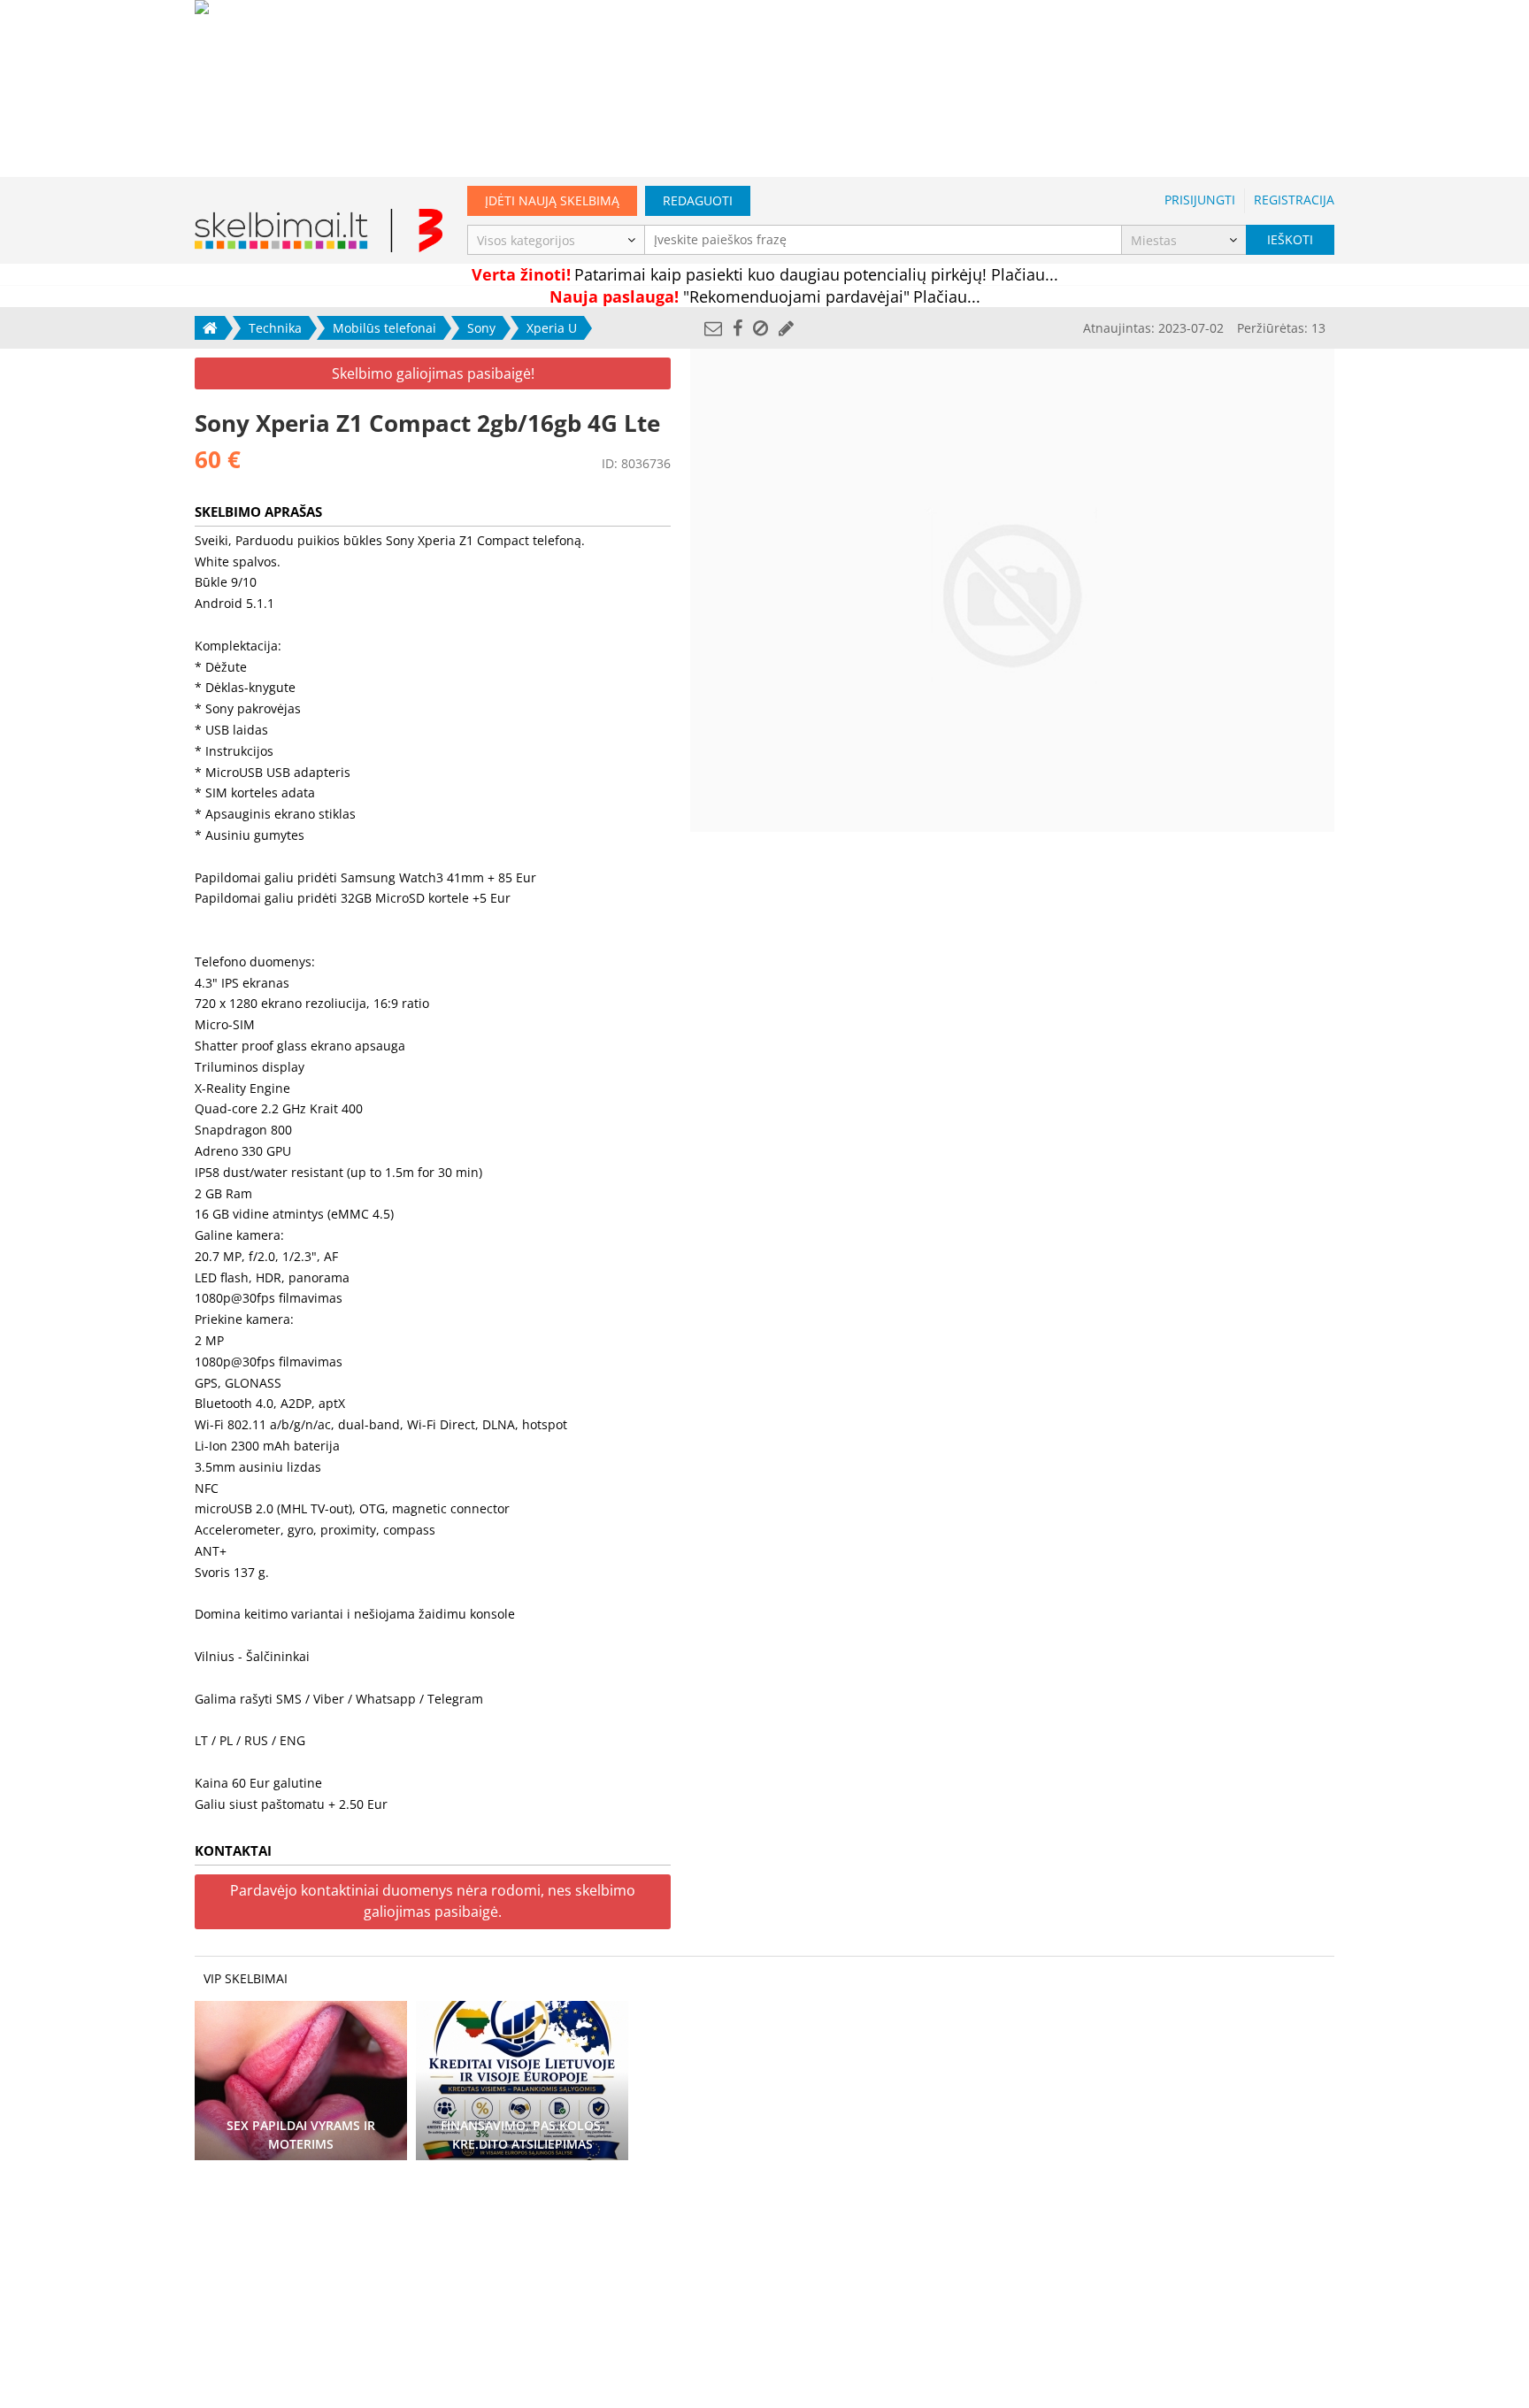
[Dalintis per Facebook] (738, 328)
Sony (481, 328)
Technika (275, 328)
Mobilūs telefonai (384, 328)
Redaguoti (698, 200)
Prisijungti (1200, 200)
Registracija (1294, 200)
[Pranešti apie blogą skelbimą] (761, 328)
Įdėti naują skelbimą (552, 200)
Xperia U (552, 328)
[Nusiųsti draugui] (713, 328)
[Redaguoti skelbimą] (786, 328)
